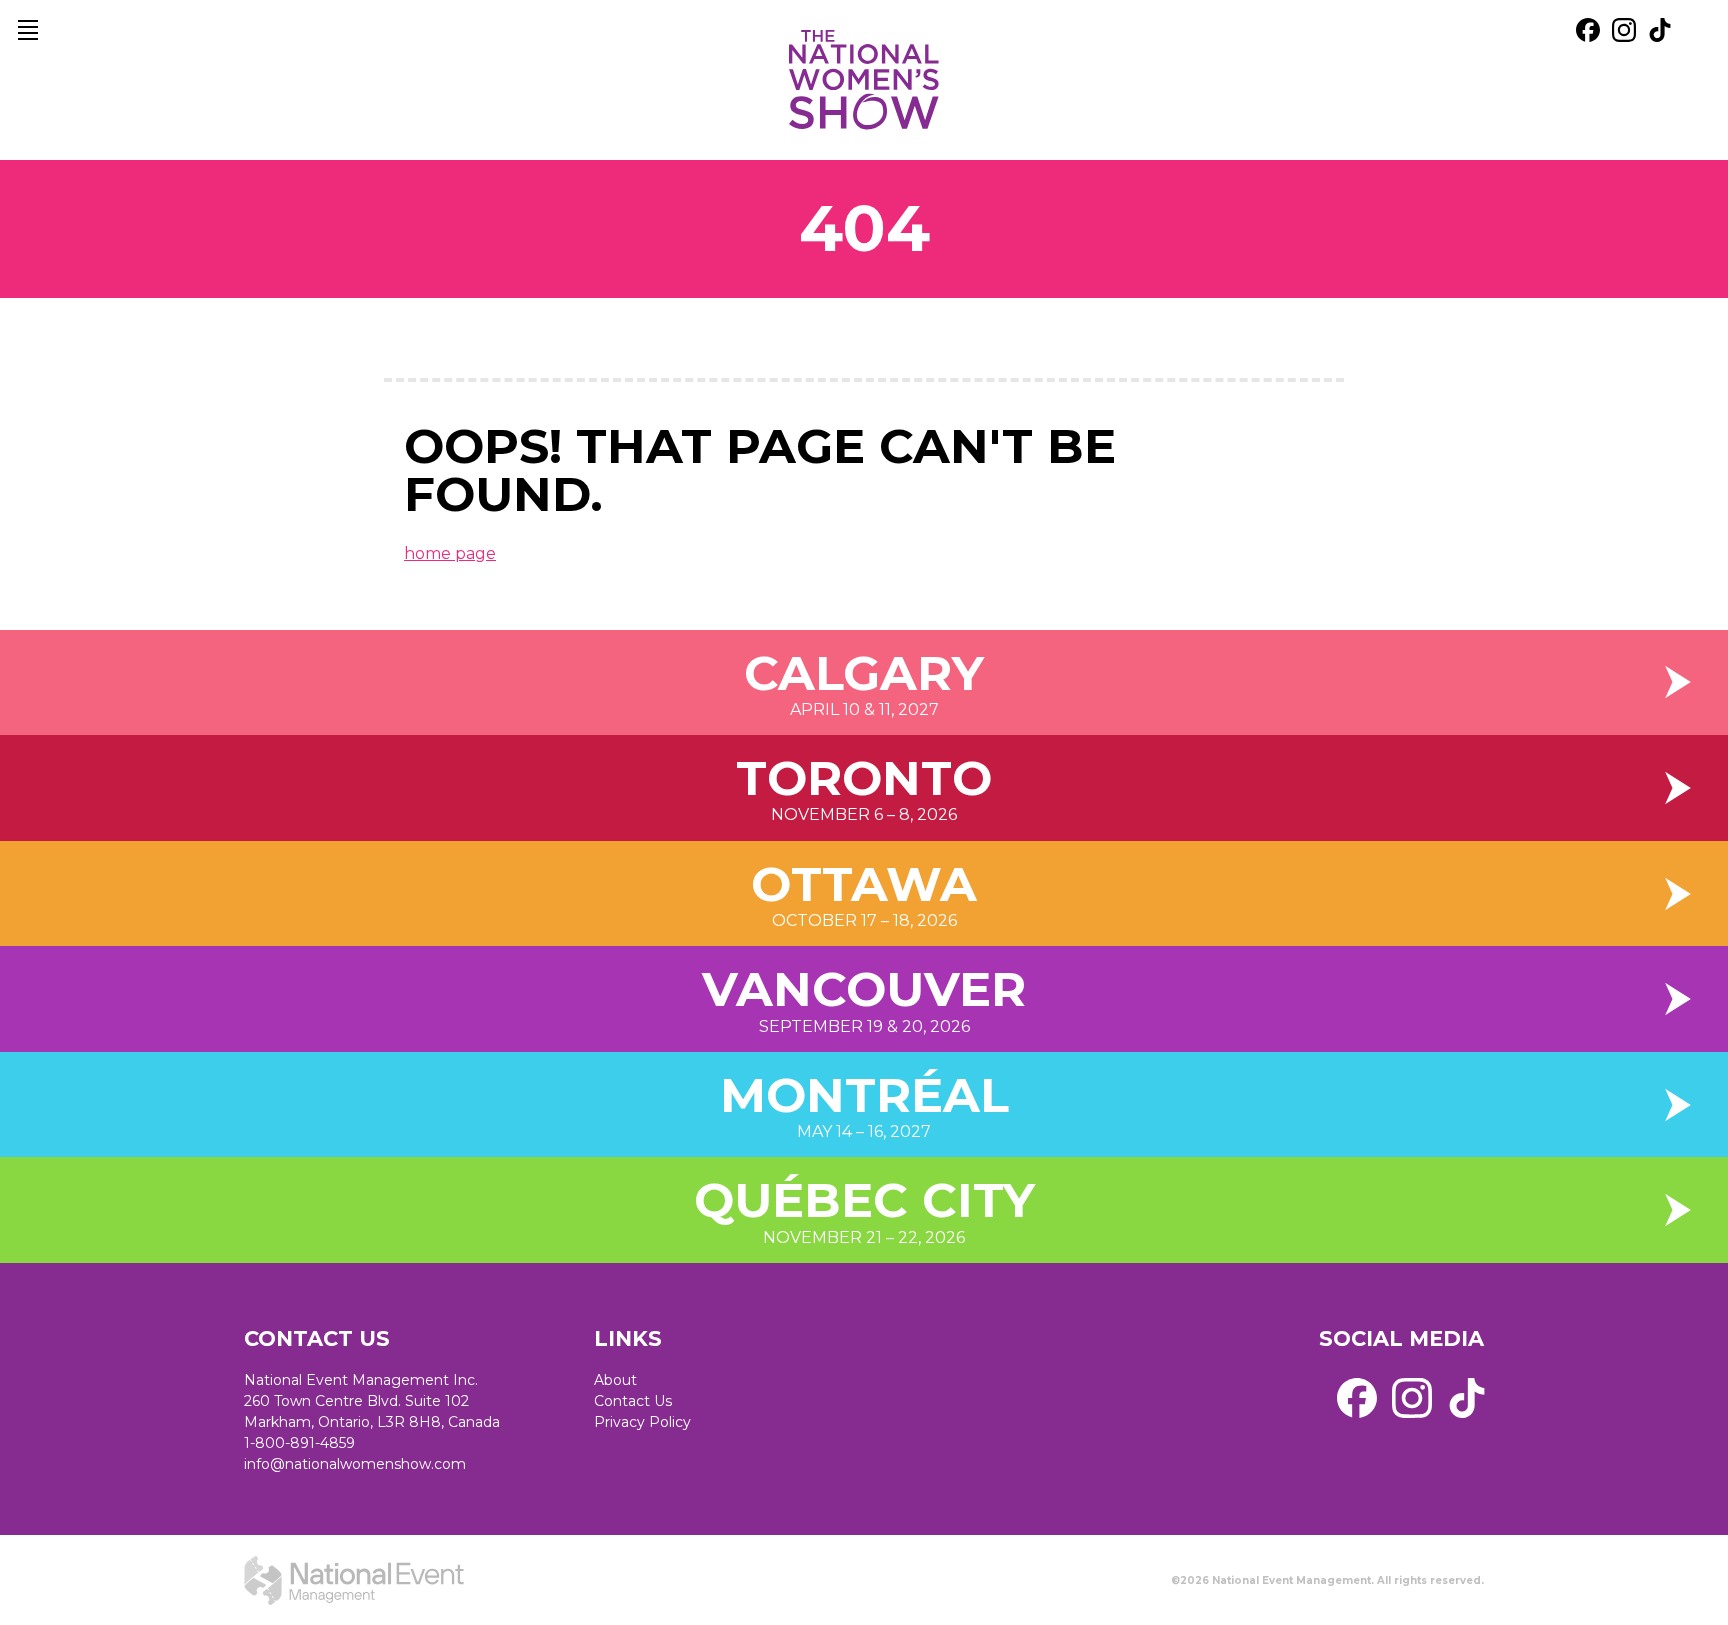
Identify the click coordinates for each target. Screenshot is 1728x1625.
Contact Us (633, 1401)
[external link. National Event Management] (354, 1580)
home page (450, 553)
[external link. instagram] (1624, 30)
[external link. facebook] (1588, 30)
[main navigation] (28, 30)
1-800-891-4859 (299, 1443)
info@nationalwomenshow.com (355, 1464)
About (615, 1380)
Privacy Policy (642, 1422)
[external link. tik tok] (1660, 30)
